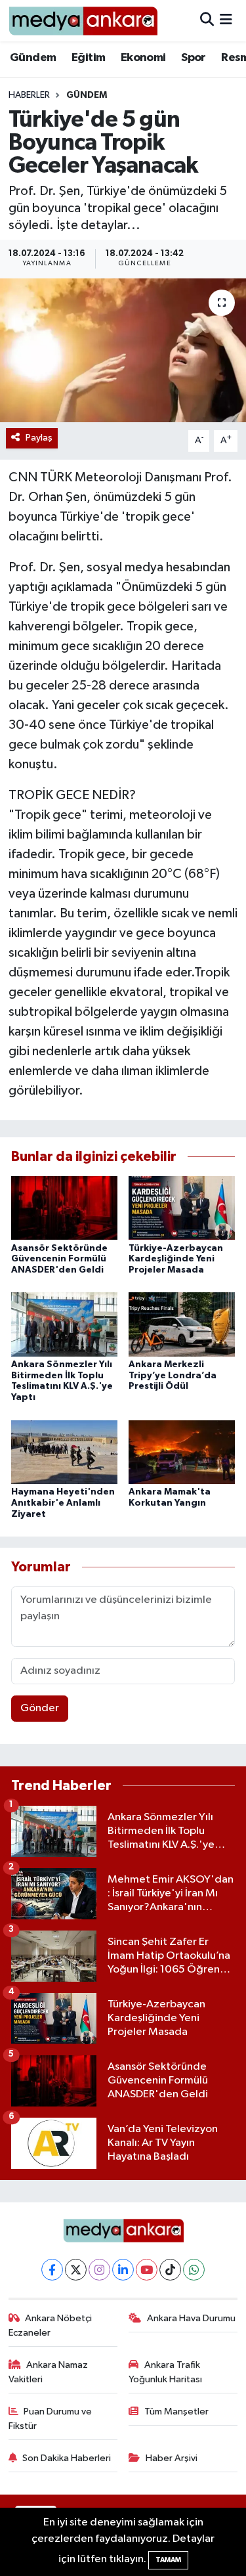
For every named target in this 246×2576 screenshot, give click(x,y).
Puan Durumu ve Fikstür (51, 2419)
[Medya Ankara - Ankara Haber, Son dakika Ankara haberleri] (83, 21)
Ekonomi (143, 58)
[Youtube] (147, 2270)
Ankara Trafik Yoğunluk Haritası (165, 2372)
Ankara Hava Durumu (191, 2318)
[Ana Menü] (226, 21)
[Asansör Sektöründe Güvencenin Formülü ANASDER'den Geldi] (64, 1208)
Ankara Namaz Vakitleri (49, 2372)
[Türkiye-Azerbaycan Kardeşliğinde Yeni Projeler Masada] (182, 1208)
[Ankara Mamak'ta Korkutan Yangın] (182, 1452)
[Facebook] (52, 2270)
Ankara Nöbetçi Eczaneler (51, 2325)
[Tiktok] (170, 2270)
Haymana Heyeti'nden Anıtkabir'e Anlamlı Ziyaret (63, 1503)
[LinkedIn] (123, 2270)
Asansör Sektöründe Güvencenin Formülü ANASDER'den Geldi (59, 1259)
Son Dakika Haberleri (67, 2458)
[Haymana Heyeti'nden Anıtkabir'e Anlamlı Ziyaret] (64, 1452)
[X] (76, 2270)
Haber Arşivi (172, 2458)
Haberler (29, 95)
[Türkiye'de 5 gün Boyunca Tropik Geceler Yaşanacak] (123, 351)
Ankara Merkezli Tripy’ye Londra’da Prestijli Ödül (173, 1376)
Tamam (168, 2560)
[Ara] (207, 21)
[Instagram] (99, 2270)
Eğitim (88, 58)
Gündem (33, 58)
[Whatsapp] (194, 2270)
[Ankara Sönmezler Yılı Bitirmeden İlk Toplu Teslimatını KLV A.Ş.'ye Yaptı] (64, 1324)
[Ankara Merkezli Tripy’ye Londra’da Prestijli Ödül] (182, 1324)
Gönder (40, 1708)
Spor (194, 58)
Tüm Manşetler (176, 2412)
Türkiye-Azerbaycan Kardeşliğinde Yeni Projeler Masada (176, 1259)
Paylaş (39, 438)
